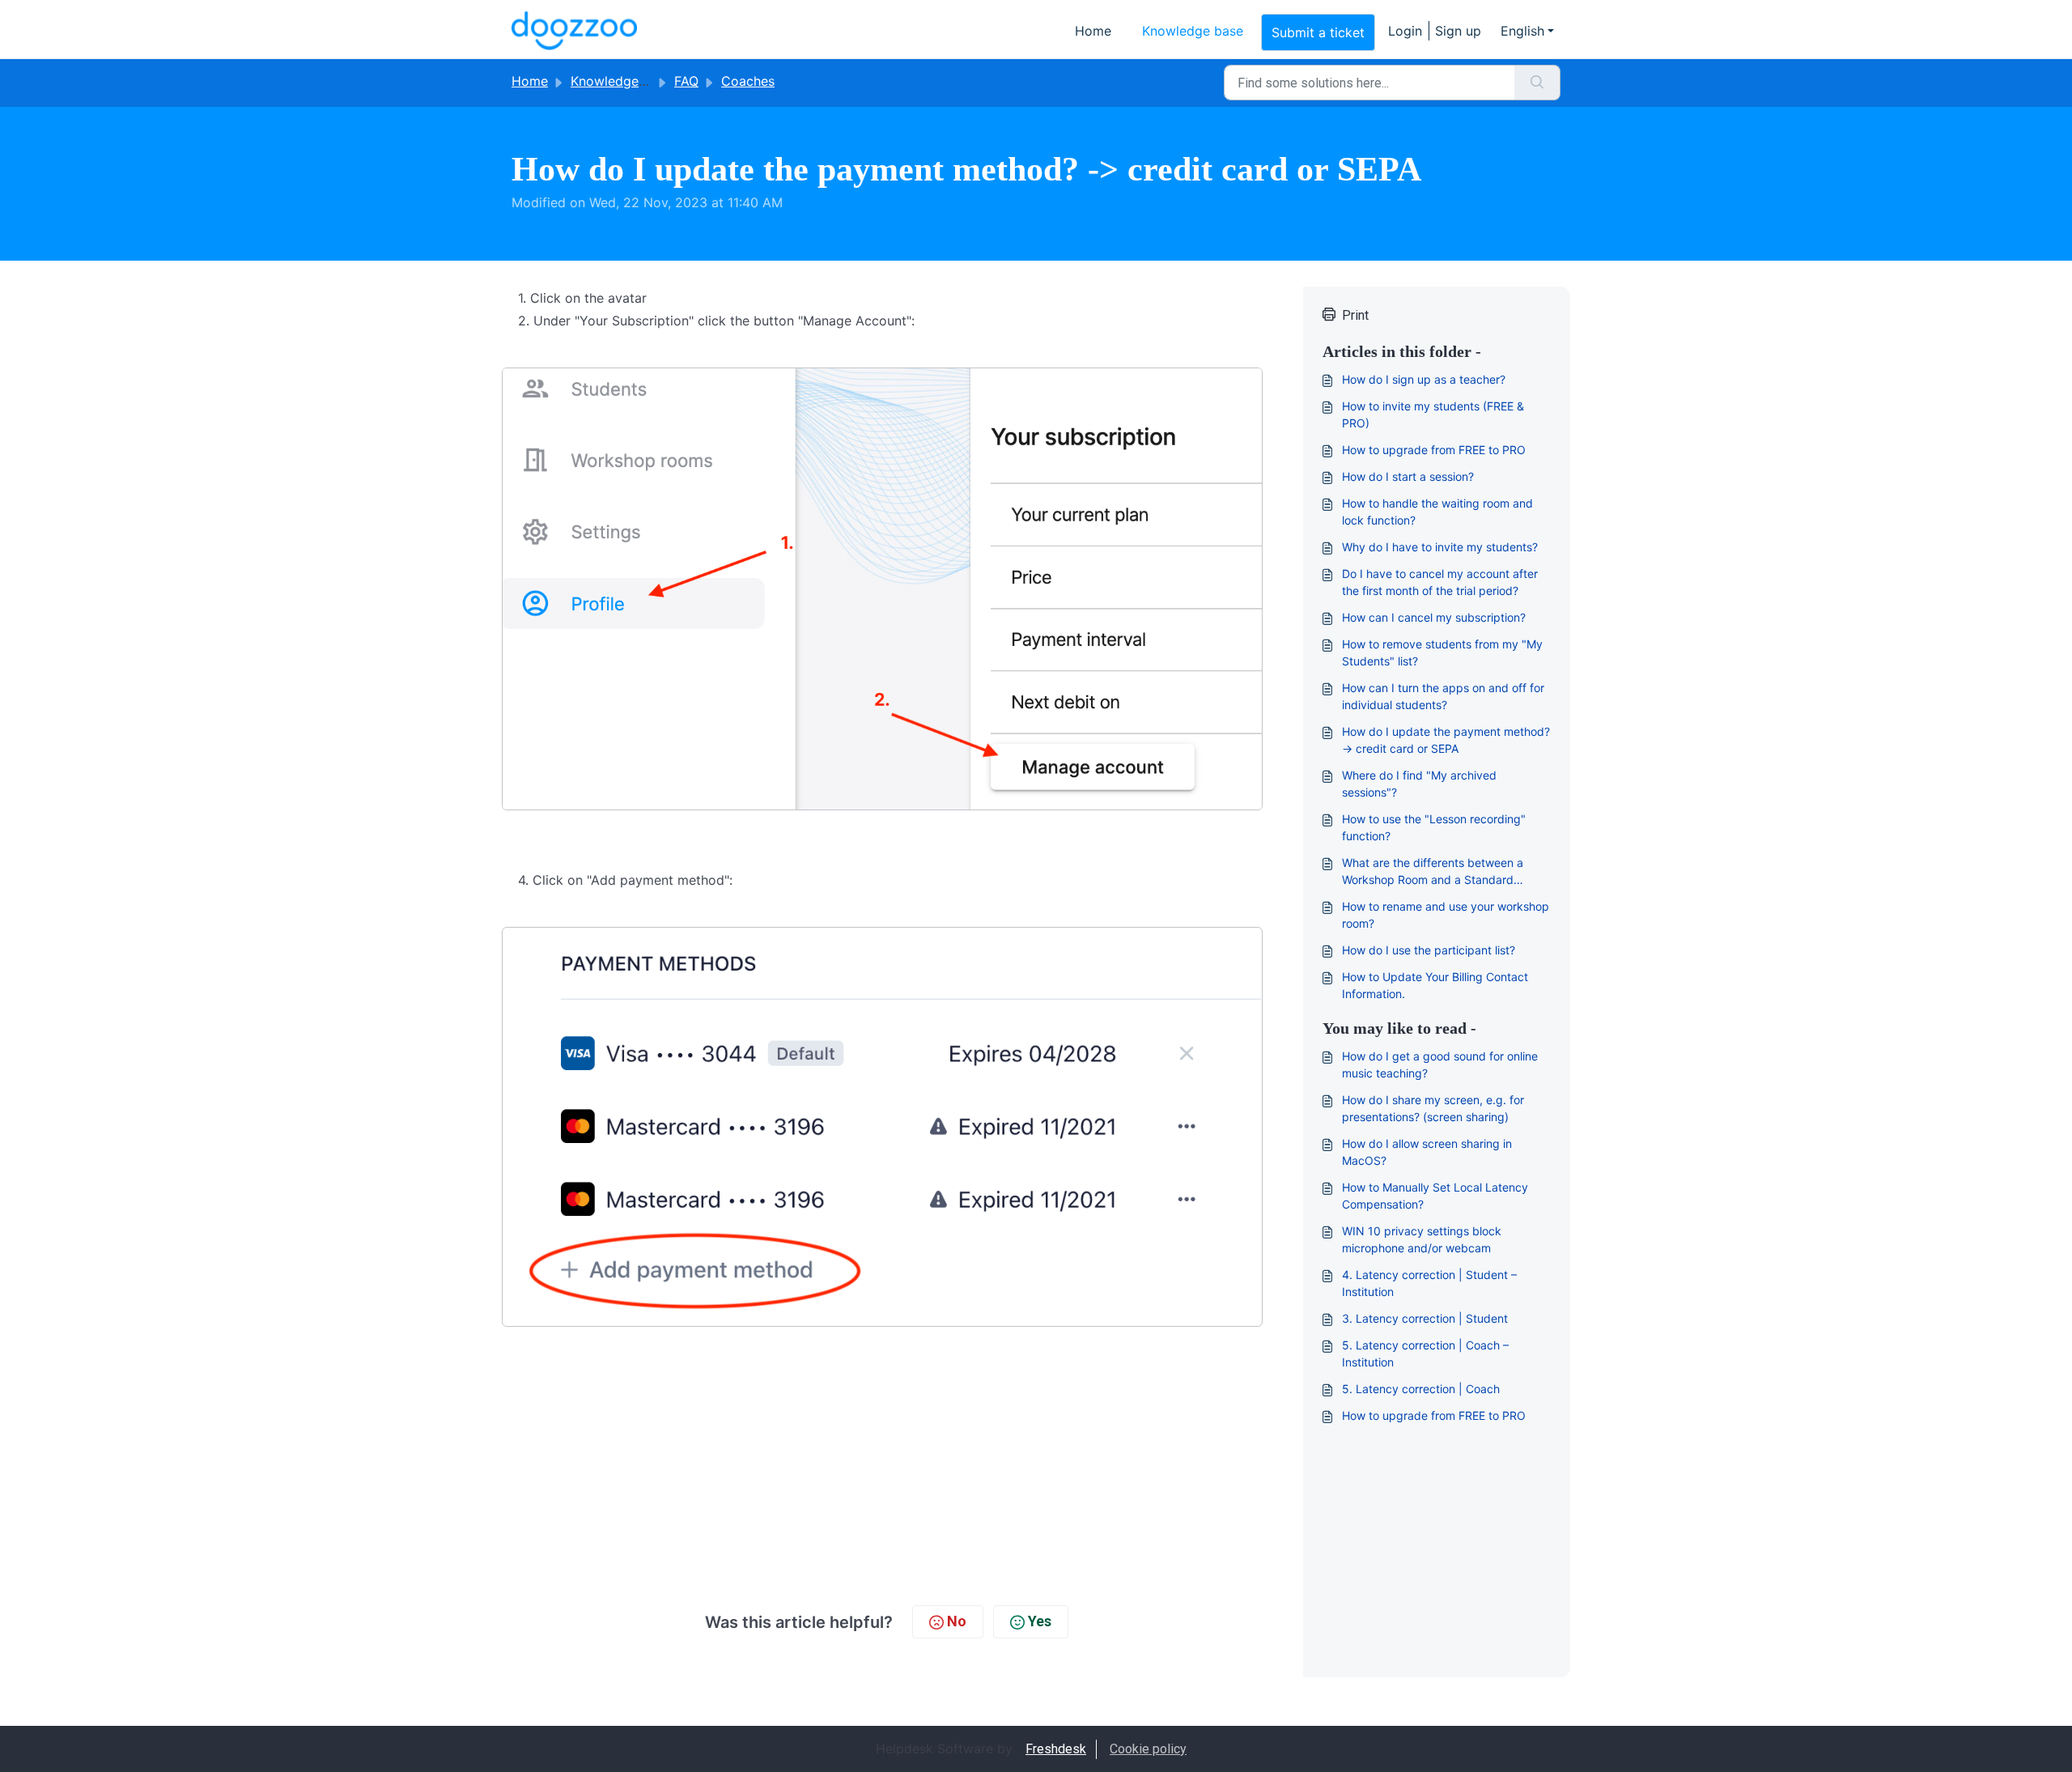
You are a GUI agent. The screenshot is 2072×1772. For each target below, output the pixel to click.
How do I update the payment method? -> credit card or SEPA (1446, 740)
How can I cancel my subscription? (1434, 617)
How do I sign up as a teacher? (1424, 379)
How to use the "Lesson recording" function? (1434, 827)
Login (1405, 31)
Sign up (1458, 31)
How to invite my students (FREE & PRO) (1433, 414)
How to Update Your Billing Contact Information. (1435, 985)
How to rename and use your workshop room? (1446, 915)
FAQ (686, 81)
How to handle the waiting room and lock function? (1437, 512)
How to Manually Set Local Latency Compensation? (1435, 1196)
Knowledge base (1193, 31)
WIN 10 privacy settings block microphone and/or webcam (1422, 1239)
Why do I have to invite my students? (1440, 547)
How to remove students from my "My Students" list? (1442, 652)
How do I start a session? (1408, 476)
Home (1093, 31)
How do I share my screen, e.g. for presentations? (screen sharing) (1433, 1108)
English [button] (1522, 31)
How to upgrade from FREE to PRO (1434, 450)
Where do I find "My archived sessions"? (1419, 784)
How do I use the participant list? (1429, 950)
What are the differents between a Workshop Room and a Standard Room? (1433, 872)
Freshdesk (1056, 1749)
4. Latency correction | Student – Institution (1429, 1283)
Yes (1040, 1621)
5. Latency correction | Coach (1421, 1389)
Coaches (748, 81)
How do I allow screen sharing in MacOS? (1427, 1152)
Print (1355, 315)
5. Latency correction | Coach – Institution (1425, 1353)
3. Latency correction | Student (1425, 1318)
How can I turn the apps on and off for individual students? (1443, 696)
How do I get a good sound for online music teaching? (1440, 1064)
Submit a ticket (1318, 32)
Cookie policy (1148, 1749)
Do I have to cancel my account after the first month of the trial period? (1440, 582)
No (957, 1621)
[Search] (1537, 83)
